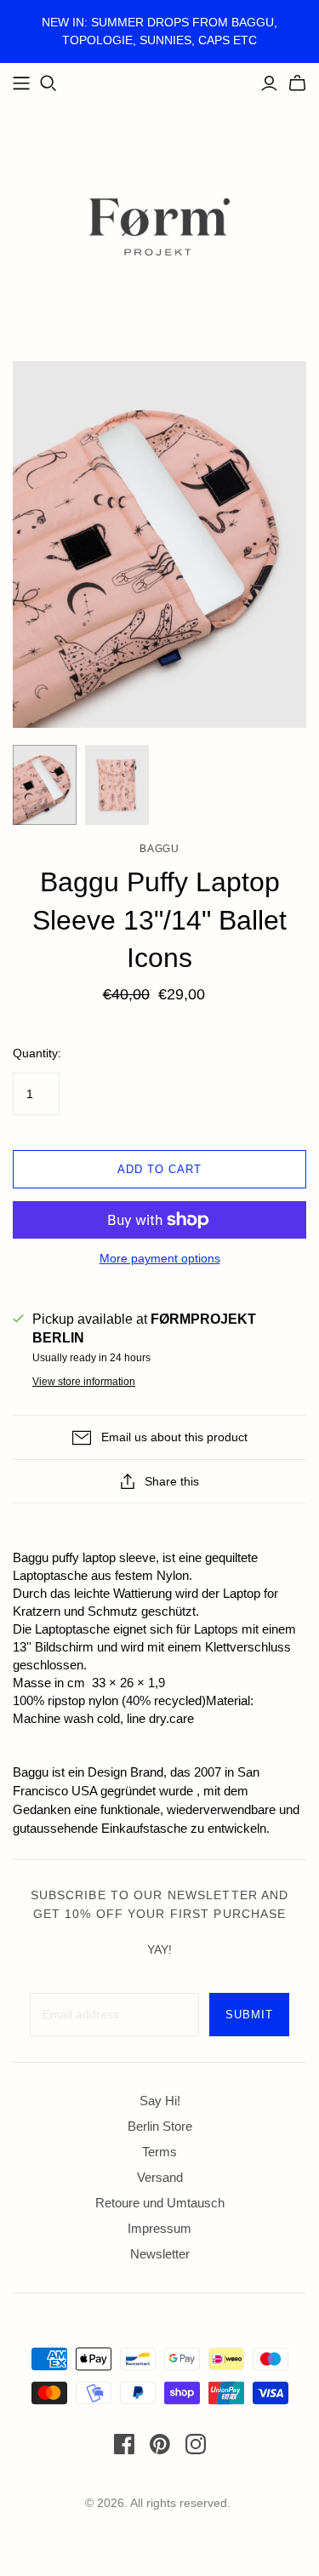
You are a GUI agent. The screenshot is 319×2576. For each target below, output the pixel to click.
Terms (159, 2152)
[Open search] (48, 83)
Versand (160, 2177)
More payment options (160, 1258)
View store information (84, 1382)
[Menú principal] (21, 83)
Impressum (159, 2228)
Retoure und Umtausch (160, 2203)
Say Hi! (160, 2101)
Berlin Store (160, 2126)
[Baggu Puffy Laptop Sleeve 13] (45, 785)
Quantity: (37, 1053)
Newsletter (160, 2254)
